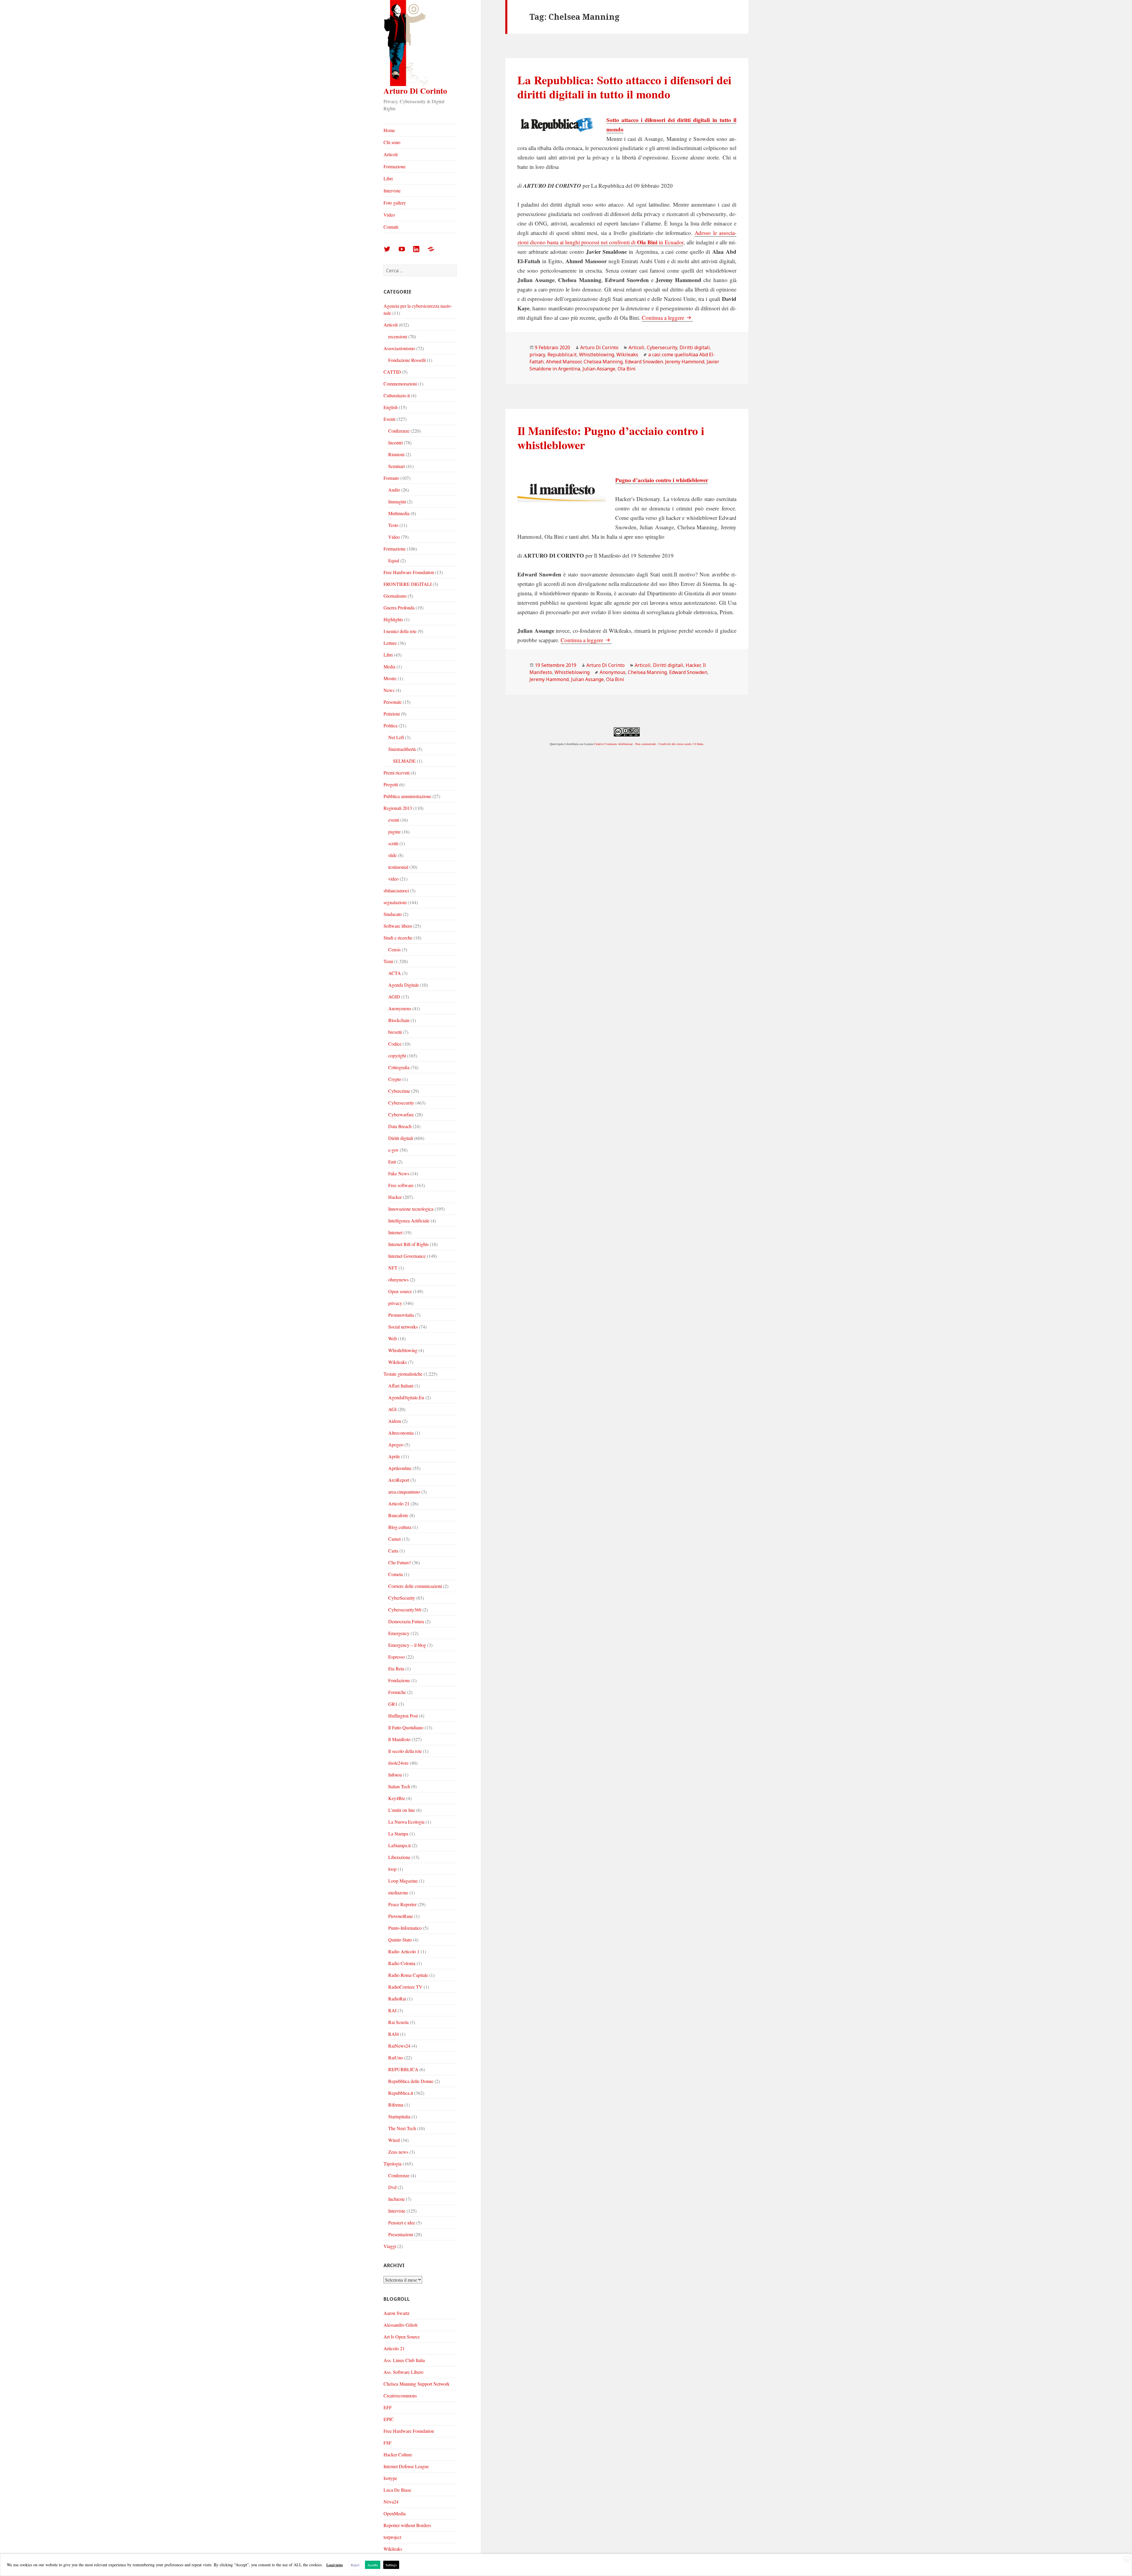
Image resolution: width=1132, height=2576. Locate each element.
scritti (393, 843)
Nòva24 (391, 2502)
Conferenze (399, 431)
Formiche (397, 1692)
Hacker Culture (398, 2454)
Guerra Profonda (399, 608)
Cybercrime (399, 1091)
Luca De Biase (397, 2490)
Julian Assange (599, 369)
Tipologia (393, 2164)
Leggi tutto (335, 2565)
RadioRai (397, 1999)
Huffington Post (403, 1716)
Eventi (389, 419)
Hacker (395, 1197)
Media (389, 666)
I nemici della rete (400, 631)
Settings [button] (391, 2565)
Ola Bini (627, 369)
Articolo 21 (399, 1503)
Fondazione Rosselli (407, 360)
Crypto (395, 1079)
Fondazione (399, 1680)
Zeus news (398, 2152)
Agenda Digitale (404, 985)
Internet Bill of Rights (408, 1244)
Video (389, 215)
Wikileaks (398, 1362)
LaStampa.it (399, 1845)
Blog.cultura (400, 1527)
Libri (388, 178)
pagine (394, 832)
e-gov (393, 1150)
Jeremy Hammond (549, 679)
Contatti (391, 227)
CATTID (392, 372)
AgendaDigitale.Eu (406, 1397)
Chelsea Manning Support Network (417, 2384)
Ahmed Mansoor (564, 362)
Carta (393, 1551)
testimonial (398, 867)
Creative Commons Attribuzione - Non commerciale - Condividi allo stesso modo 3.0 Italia (649, 744)
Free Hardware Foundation (409, 572)
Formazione (395, 166)
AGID (394, 997)
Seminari (396, 466)
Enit (392, 1162)
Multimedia (399, 513)
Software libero (398, 926)
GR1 (393, 1704)
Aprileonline (400, 1468)
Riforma (396, 2105)
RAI (392, 2010)
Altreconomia (401, 1433)
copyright (397, 1055)
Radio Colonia (402, 1963)
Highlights (393, 619)
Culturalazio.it (397, 395)
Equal (394, 560)
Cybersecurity (401, 1103)
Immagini (397, 501)
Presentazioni (401, 2234)
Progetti (391, 784)
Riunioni (396, 454)
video (393, 879)
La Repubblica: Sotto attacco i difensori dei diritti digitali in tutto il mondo (624, 87)
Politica (390, 725)
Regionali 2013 (398, 808)
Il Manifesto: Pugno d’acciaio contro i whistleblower (611, 437)
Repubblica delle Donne (411, 2081)
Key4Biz (397, 1798)
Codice (395, 1044)
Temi (388, 961)
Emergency (399, 1633)
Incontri (395, 442)
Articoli (391, 154)
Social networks (403, 1327)
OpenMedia (395, 2513)
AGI (392, 1409)
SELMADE (404, 761)
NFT (393, 1268)
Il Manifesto (399, 1739)
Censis (394, 949)
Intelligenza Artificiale (409, 1221)
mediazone (398, 1892)
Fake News (399, 1173)
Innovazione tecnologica (411, 1209)
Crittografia (399, 1067)
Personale (393, 702)
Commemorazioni (400, 384)
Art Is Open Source (402, 2337)
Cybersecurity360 (405, 1610)
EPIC (389, 2419)
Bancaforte (398, 1515)
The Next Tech (402, 2128)
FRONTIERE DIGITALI (408, 584)
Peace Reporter (402, 1904)
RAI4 (394, 2034)
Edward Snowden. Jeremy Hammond (665, 362)
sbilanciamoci (396, 890)
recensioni (398, 336)
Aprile (394, 1456)
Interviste (392, 191)
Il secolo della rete (405, 1751)
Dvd (392, 2187)
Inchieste (396, 2199)
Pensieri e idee (402, 2223)
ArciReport (399, 1480)
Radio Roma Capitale (408, 1975)
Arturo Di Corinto (415, 91)
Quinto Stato (400, 1940)
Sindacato (393, 914)
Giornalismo (395, 596)
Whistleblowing (403, 1350)
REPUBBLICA (403, 2069)
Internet (395, 1232)
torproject (392, 2537)
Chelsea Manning (603, 362)
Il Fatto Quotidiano (406, 1727)
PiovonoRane (401, 1916)
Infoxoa (395, 1775)
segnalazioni (395, 902)
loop (392, 1869)
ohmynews (398, 1279)
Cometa (395, 1574)
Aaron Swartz (396, 2313)
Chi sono (392, 142)
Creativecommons (400, 2395)
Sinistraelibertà (402, 749)
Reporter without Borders (407, 2525)
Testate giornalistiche (403, 1374)
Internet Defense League (406, 2466)
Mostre (390, 678)
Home (389, 130)
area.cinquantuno (404, 1492)
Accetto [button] (373, 2565)
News (389, 690)
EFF (388, 2407)
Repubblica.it (401, 2093)
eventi (394, 820)
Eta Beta (396, 1668)
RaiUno (396, 2057)
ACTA (395, 973)
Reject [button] (355, 2565)
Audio (394, 490)
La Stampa (398, 1833)
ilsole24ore (398, 1763)
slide (393, 855)
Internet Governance (407, 1256)
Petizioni (392, 714)
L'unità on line (402, 1810)
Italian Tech (399, 1786)
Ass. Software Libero (403, 2372)
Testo (393, 525)
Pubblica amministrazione (407, 796)
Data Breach (400, 1126)
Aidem (395, 1421)
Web (393, 1338)
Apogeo (396, 1444)
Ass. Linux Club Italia (404, 2360)
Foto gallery (395, 203)
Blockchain (399, 1020)
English (391, 407)
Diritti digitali (401, 1138)
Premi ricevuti (396, 773)
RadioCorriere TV (405, 1987)
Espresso (396, 1657)
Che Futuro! (400, 1562)
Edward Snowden (688, 672)
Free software (401, 1185)
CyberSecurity (402, 1598)
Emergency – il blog (407, 1645)
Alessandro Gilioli (400, 2325)
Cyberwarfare (401, 1114)
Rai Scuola (398, 2022)
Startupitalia (399, 2116)
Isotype (390, 2478)
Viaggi (390, 2246)
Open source (400, 1291)
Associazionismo (399, 348)
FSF (388, 2443)
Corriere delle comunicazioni (415, 1586)
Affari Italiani (401, 1386)
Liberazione (399, 1857)
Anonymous (400, 1008)
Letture (390, 643)
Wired (394, 2140)
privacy (395, 1303)
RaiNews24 (399, 2046)
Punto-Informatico (405, 1928)
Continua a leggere (667, 318)
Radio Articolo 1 (404, 1951)
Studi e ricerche (398, 938)
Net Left (396, 737)
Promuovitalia (401, 1315)
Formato (391, 478)
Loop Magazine (403, 1881)
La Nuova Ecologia (406, 1822)
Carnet (394, 1539)
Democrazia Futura (406, 1621)
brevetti (395, 1032)
